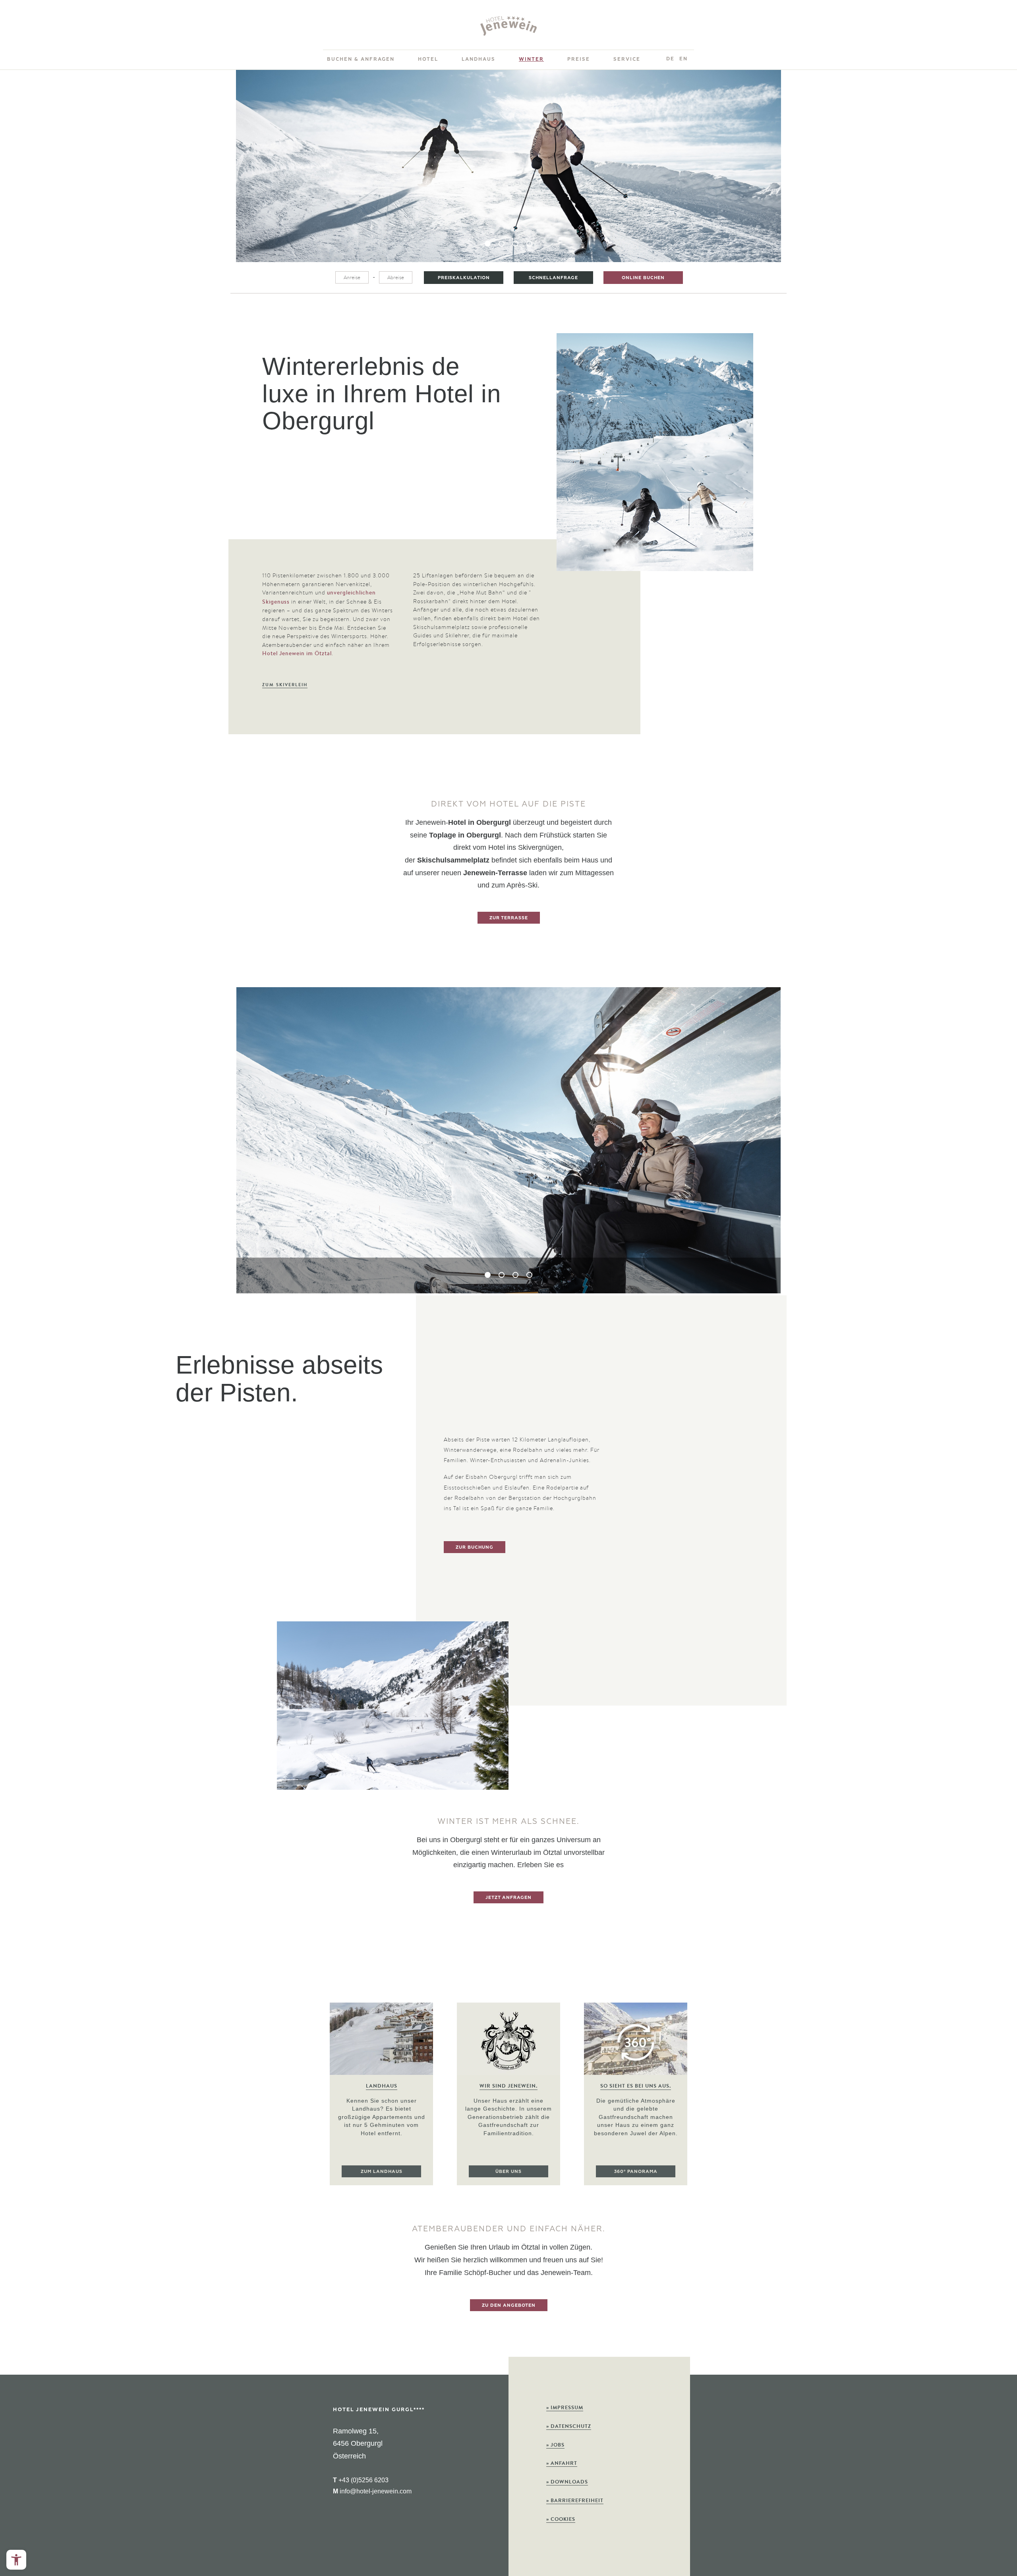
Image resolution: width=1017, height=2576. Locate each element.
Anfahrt (562, 2463)
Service (627, 59)
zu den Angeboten (509, 2305)
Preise (579, 59)
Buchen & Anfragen (361, 59)
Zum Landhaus (382, 2171)
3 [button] (515, 244)
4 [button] (529, 244)
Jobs (555, 2445)
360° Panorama (636, 2171)
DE (670, 59)
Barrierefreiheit (575, 2500)
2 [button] (502, 244)
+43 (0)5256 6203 (361, 2480)
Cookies (561, 2519)
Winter (531, 59)
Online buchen (643, 278)
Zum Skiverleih (285, 685)
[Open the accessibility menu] (16, 2560)
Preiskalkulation (464, 278)
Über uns (508, 2171)
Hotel (428, 59)
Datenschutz (569, 2426)
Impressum (565, 2407)
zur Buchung (475, 1547)
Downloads (567, 2482)
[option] (508, 166)
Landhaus (479, 59)
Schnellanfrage (553, 278)
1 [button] (488, 244)
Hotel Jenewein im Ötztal (297, 653)
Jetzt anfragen (508, 1897)
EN (683, 59)
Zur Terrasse (509, 918)
